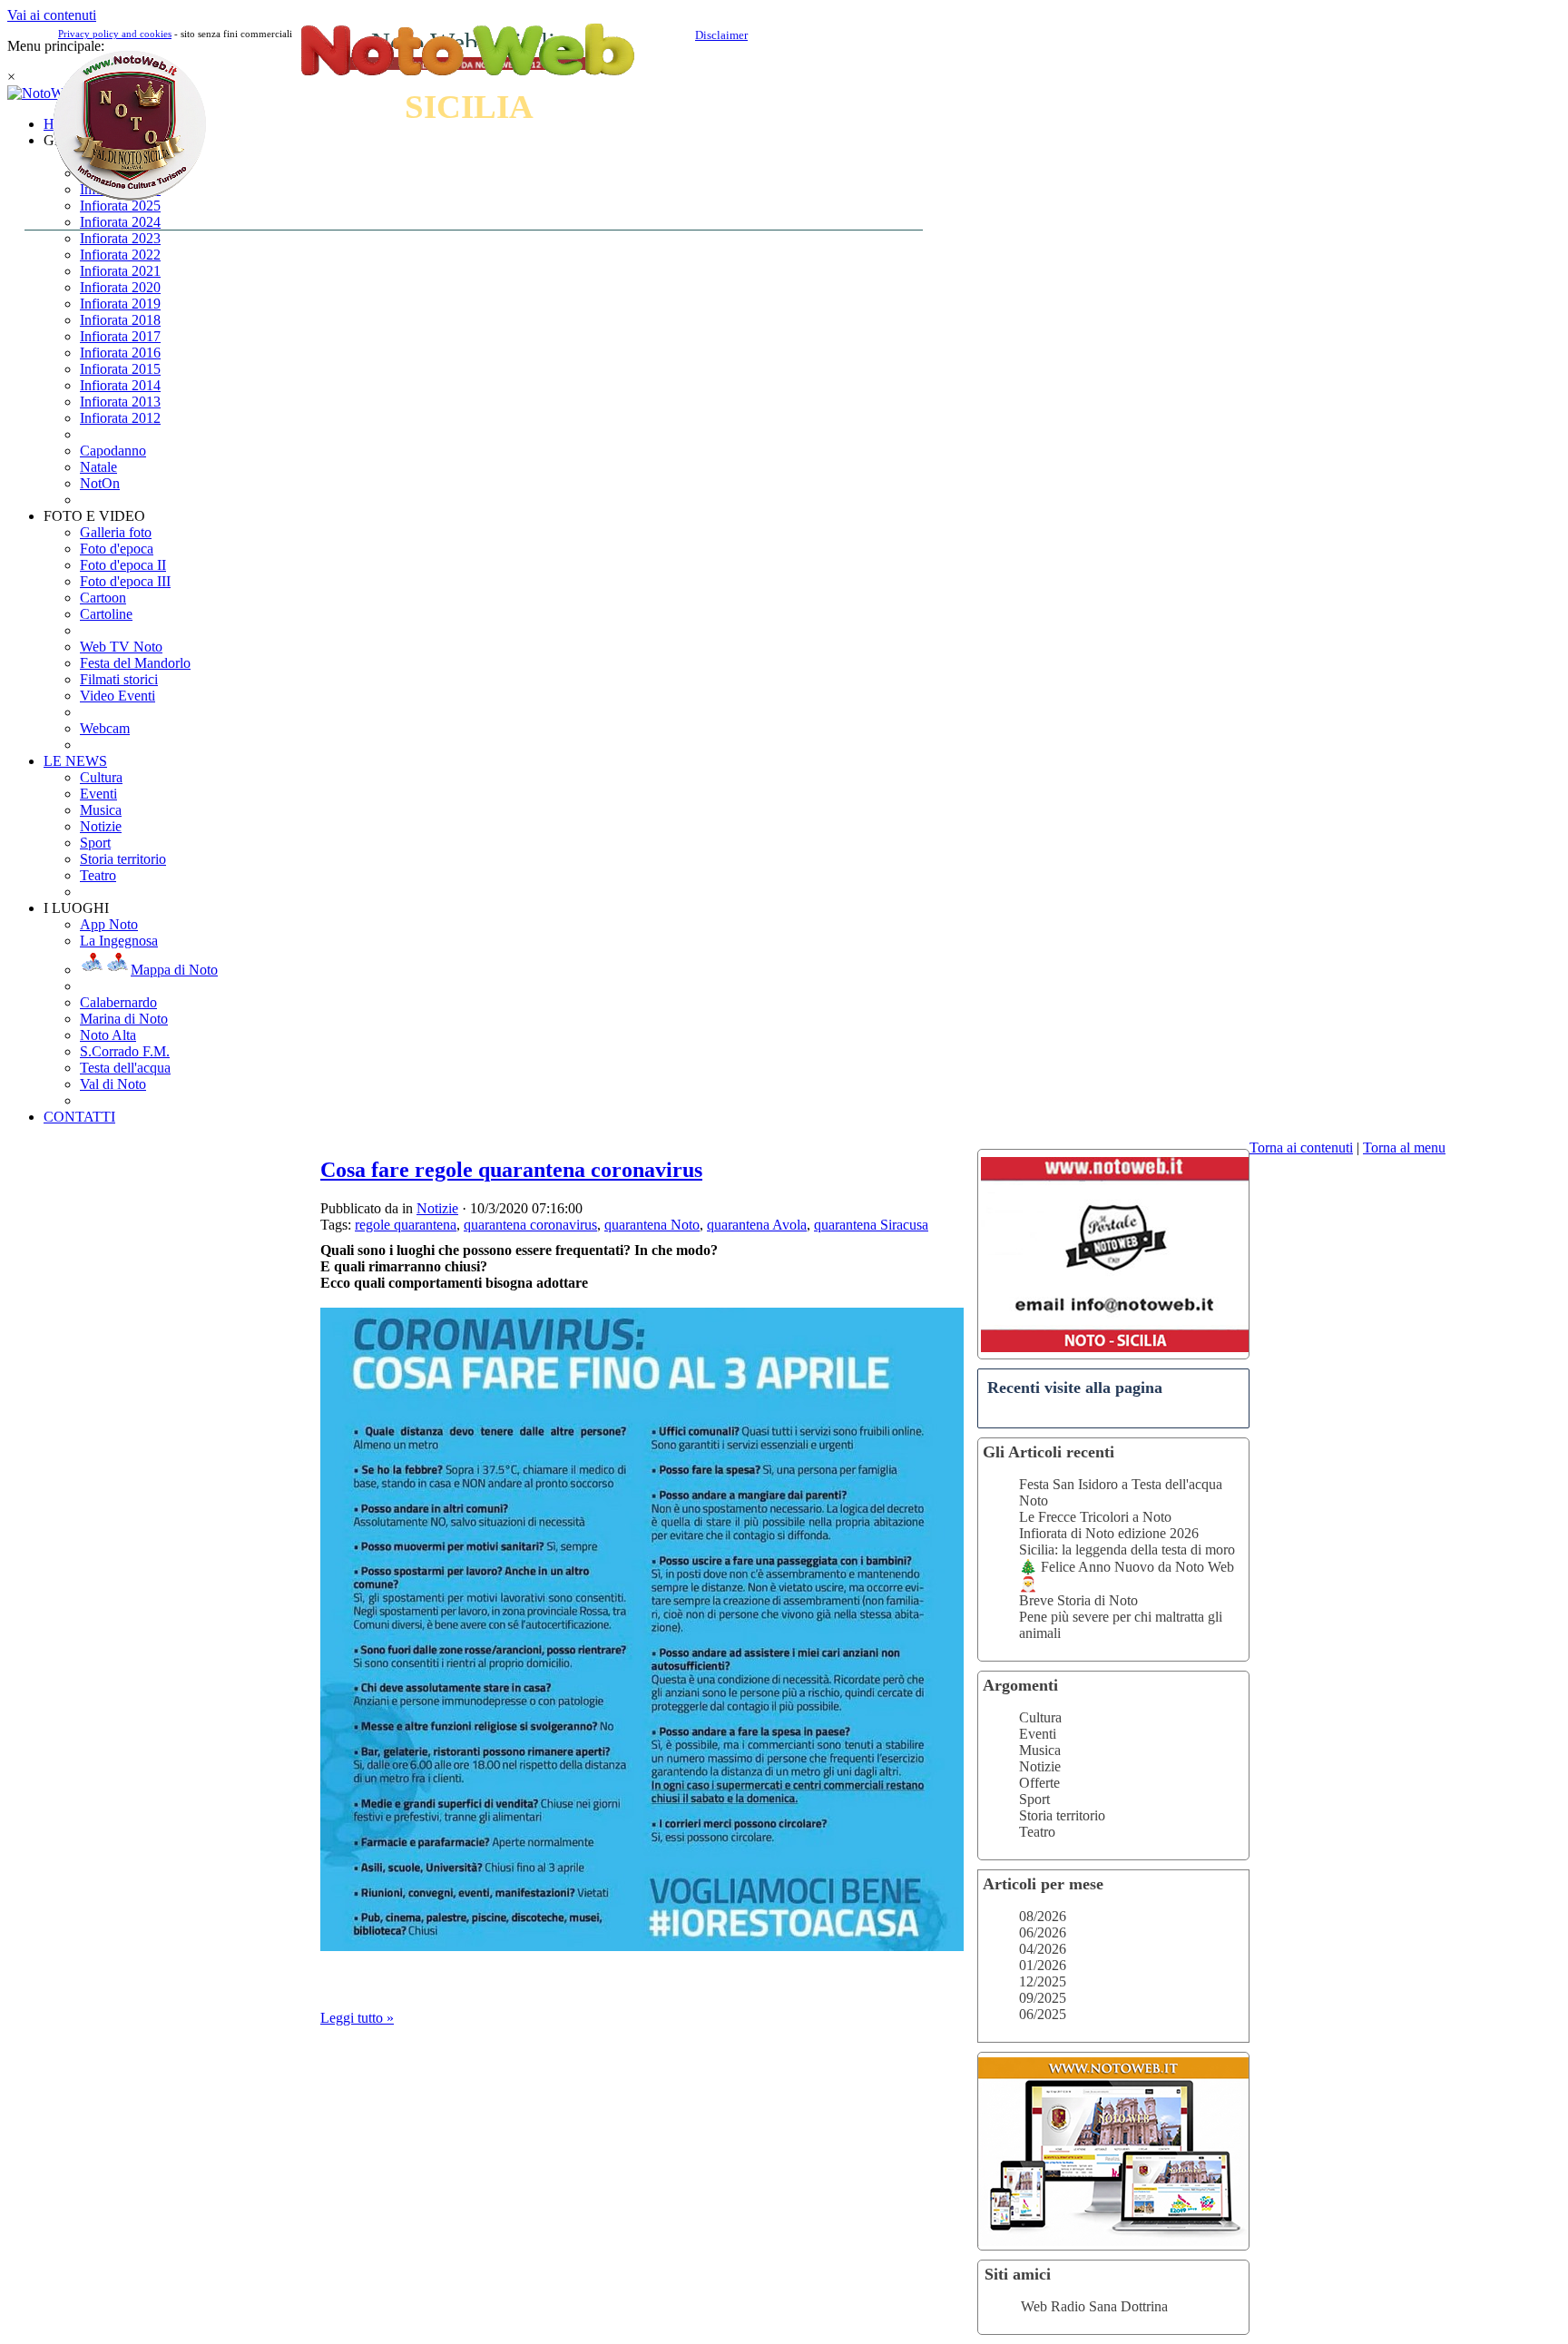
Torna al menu (1404, 1147)
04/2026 (1043, 1949)
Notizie (1040, 1766)
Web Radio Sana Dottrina (1094, 2306)
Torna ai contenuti (1301, 1147)
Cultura (1040, 1717)
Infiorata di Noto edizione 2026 (1109, 1533)
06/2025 (1043, 2014)
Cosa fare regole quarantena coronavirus (511, 1170)
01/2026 (1043, 1965)
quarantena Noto (652, 1225)
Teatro (1037, 1832)
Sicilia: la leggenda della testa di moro (1127, 1550)
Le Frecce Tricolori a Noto (1095, 1517)
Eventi (1038, 1734)
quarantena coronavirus (530, 1225)
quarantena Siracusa (871, 1225)
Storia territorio (1062, 1815)
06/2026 (1043, 1932)
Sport (1034, 1799)
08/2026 (1043, 1916)
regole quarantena (406, 1225)
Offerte (1039, 1783)
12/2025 (1043, 1981)
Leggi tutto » (357, 2018)
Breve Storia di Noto (1078, 1600)
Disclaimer (721, 35)
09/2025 (1043, 1998)
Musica (1040, 1750)
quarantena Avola (757, 1225)
